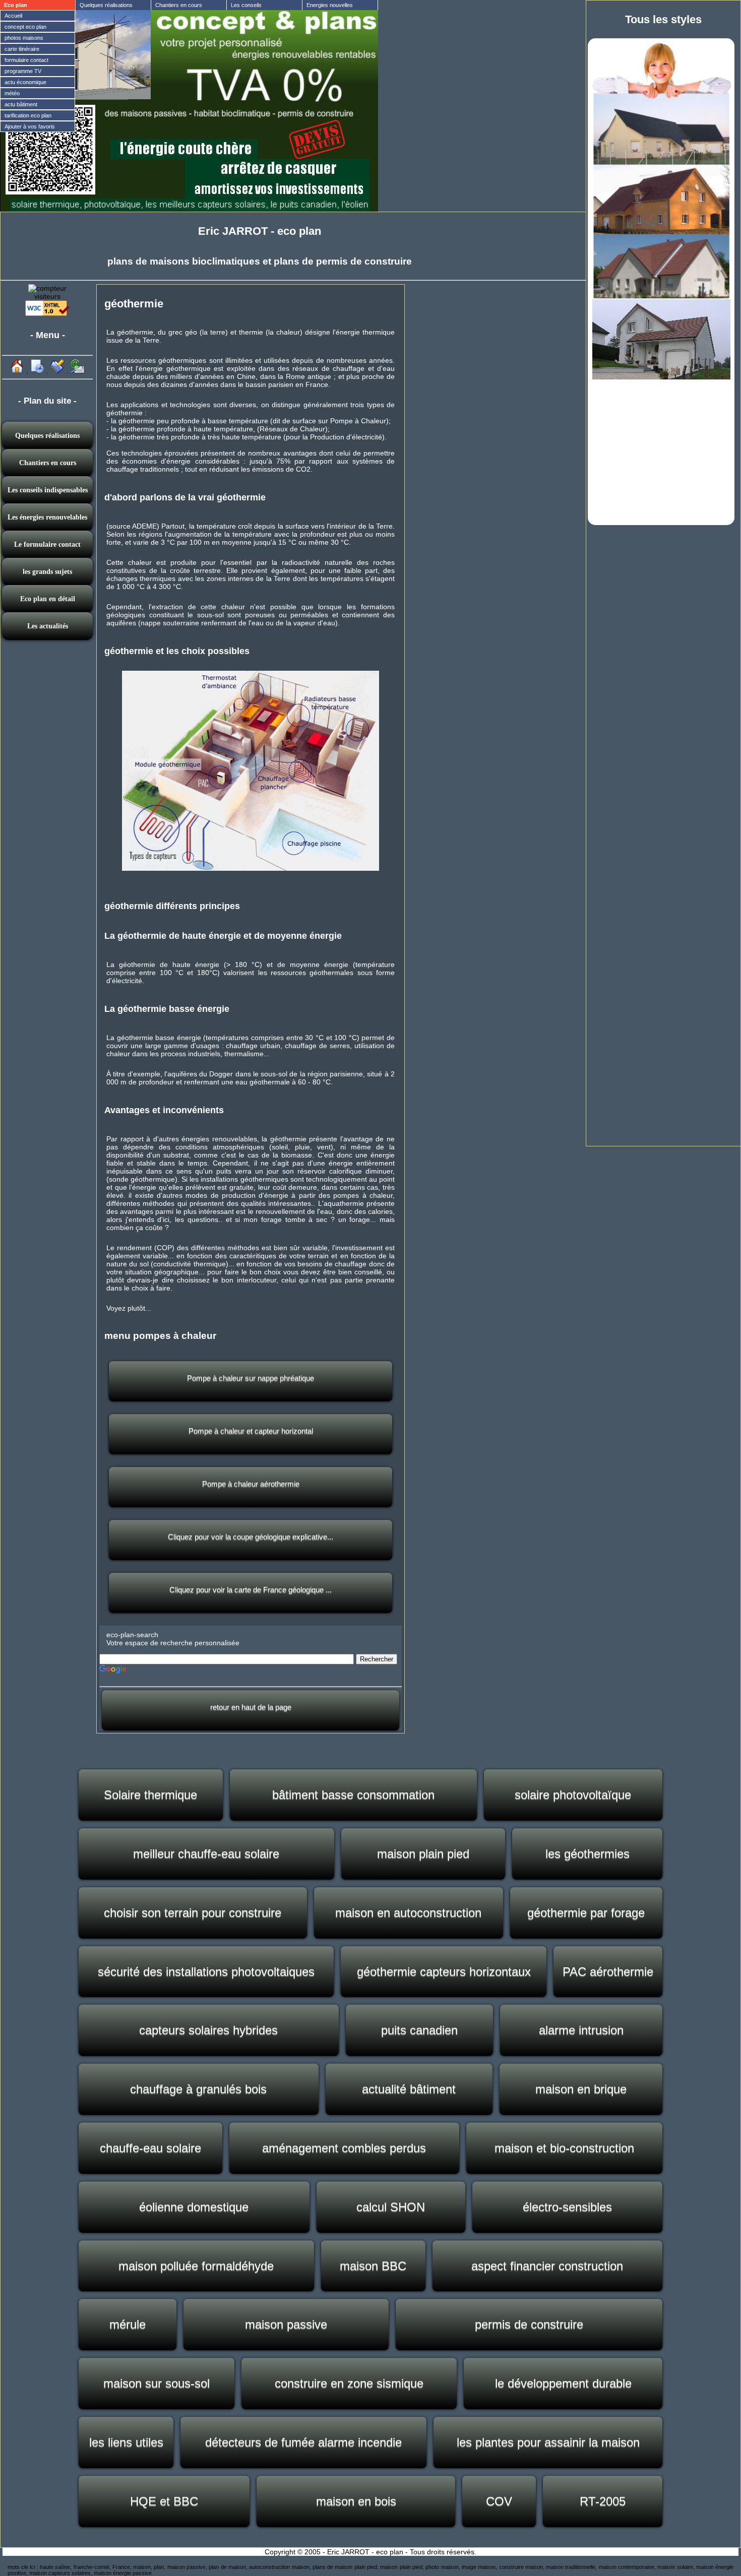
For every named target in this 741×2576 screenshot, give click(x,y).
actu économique (25, 82)
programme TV (23, 71)
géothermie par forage (586, 1913)
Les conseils (246, 5)
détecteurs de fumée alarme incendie (303, 2442)
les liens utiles (126, 2442)
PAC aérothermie (608, 1972)
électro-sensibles (567, 2207)
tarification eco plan (28, 115)
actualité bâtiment (409, 2089)
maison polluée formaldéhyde (196, 2266)
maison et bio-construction (564, 2148)
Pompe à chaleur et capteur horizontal (251, 1431)
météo (12, 93)
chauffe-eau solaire (150, 2148)
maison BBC (373, 2266)
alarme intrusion (581, 2030)
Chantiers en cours (179, 5)
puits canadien (419, 2030)
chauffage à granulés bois (198, 2089)
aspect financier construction (547, 2266)
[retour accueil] (17, 371)
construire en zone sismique (349, 2383)
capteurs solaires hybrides (208, 2030)
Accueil (13, 16)
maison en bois (356, 2501)
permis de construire (529, 2324)
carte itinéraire (22, 49)
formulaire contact (26, 60)
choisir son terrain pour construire (193, 1913)
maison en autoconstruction (408, 1913)
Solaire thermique (150, 1795)
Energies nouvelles (330, 5)
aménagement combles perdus (344, 2148)
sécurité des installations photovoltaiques (206, 1972)
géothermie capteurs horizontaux (444, 1972)
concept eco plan (25, 27)
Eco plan (16, 5)
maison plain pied (423, 1854)
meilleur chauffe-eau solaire (206, 1854)
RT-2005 (603, 2501)
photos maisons (24, 38)
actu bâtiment (21, 104)
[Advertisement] (661, 451)
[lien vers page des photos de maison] (661, 296)
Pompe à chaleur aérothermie (251, 1484)
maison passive (286, 2324)
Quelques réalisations (106, 5)
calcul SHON (391, 2207)
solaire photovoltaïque (573, 1795)
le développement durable (563, 2383)
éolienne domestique (194, 2207)
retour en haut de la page (251, 1707)
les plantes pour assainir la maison (548, 2442)
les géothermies (588, 1854)
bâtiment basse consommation (353, 1795)
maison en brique (581, 2089)
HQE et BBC (164, 2501)
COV (499, 2501)
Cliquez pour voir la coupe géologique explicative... (251, 1537)
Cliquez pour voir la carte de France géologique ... (251, 1590)
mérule (128, 2324)
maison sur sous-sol (157, 2383)
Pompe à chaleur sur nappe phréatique (251, 1378)
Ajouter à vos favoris (30, 126)
